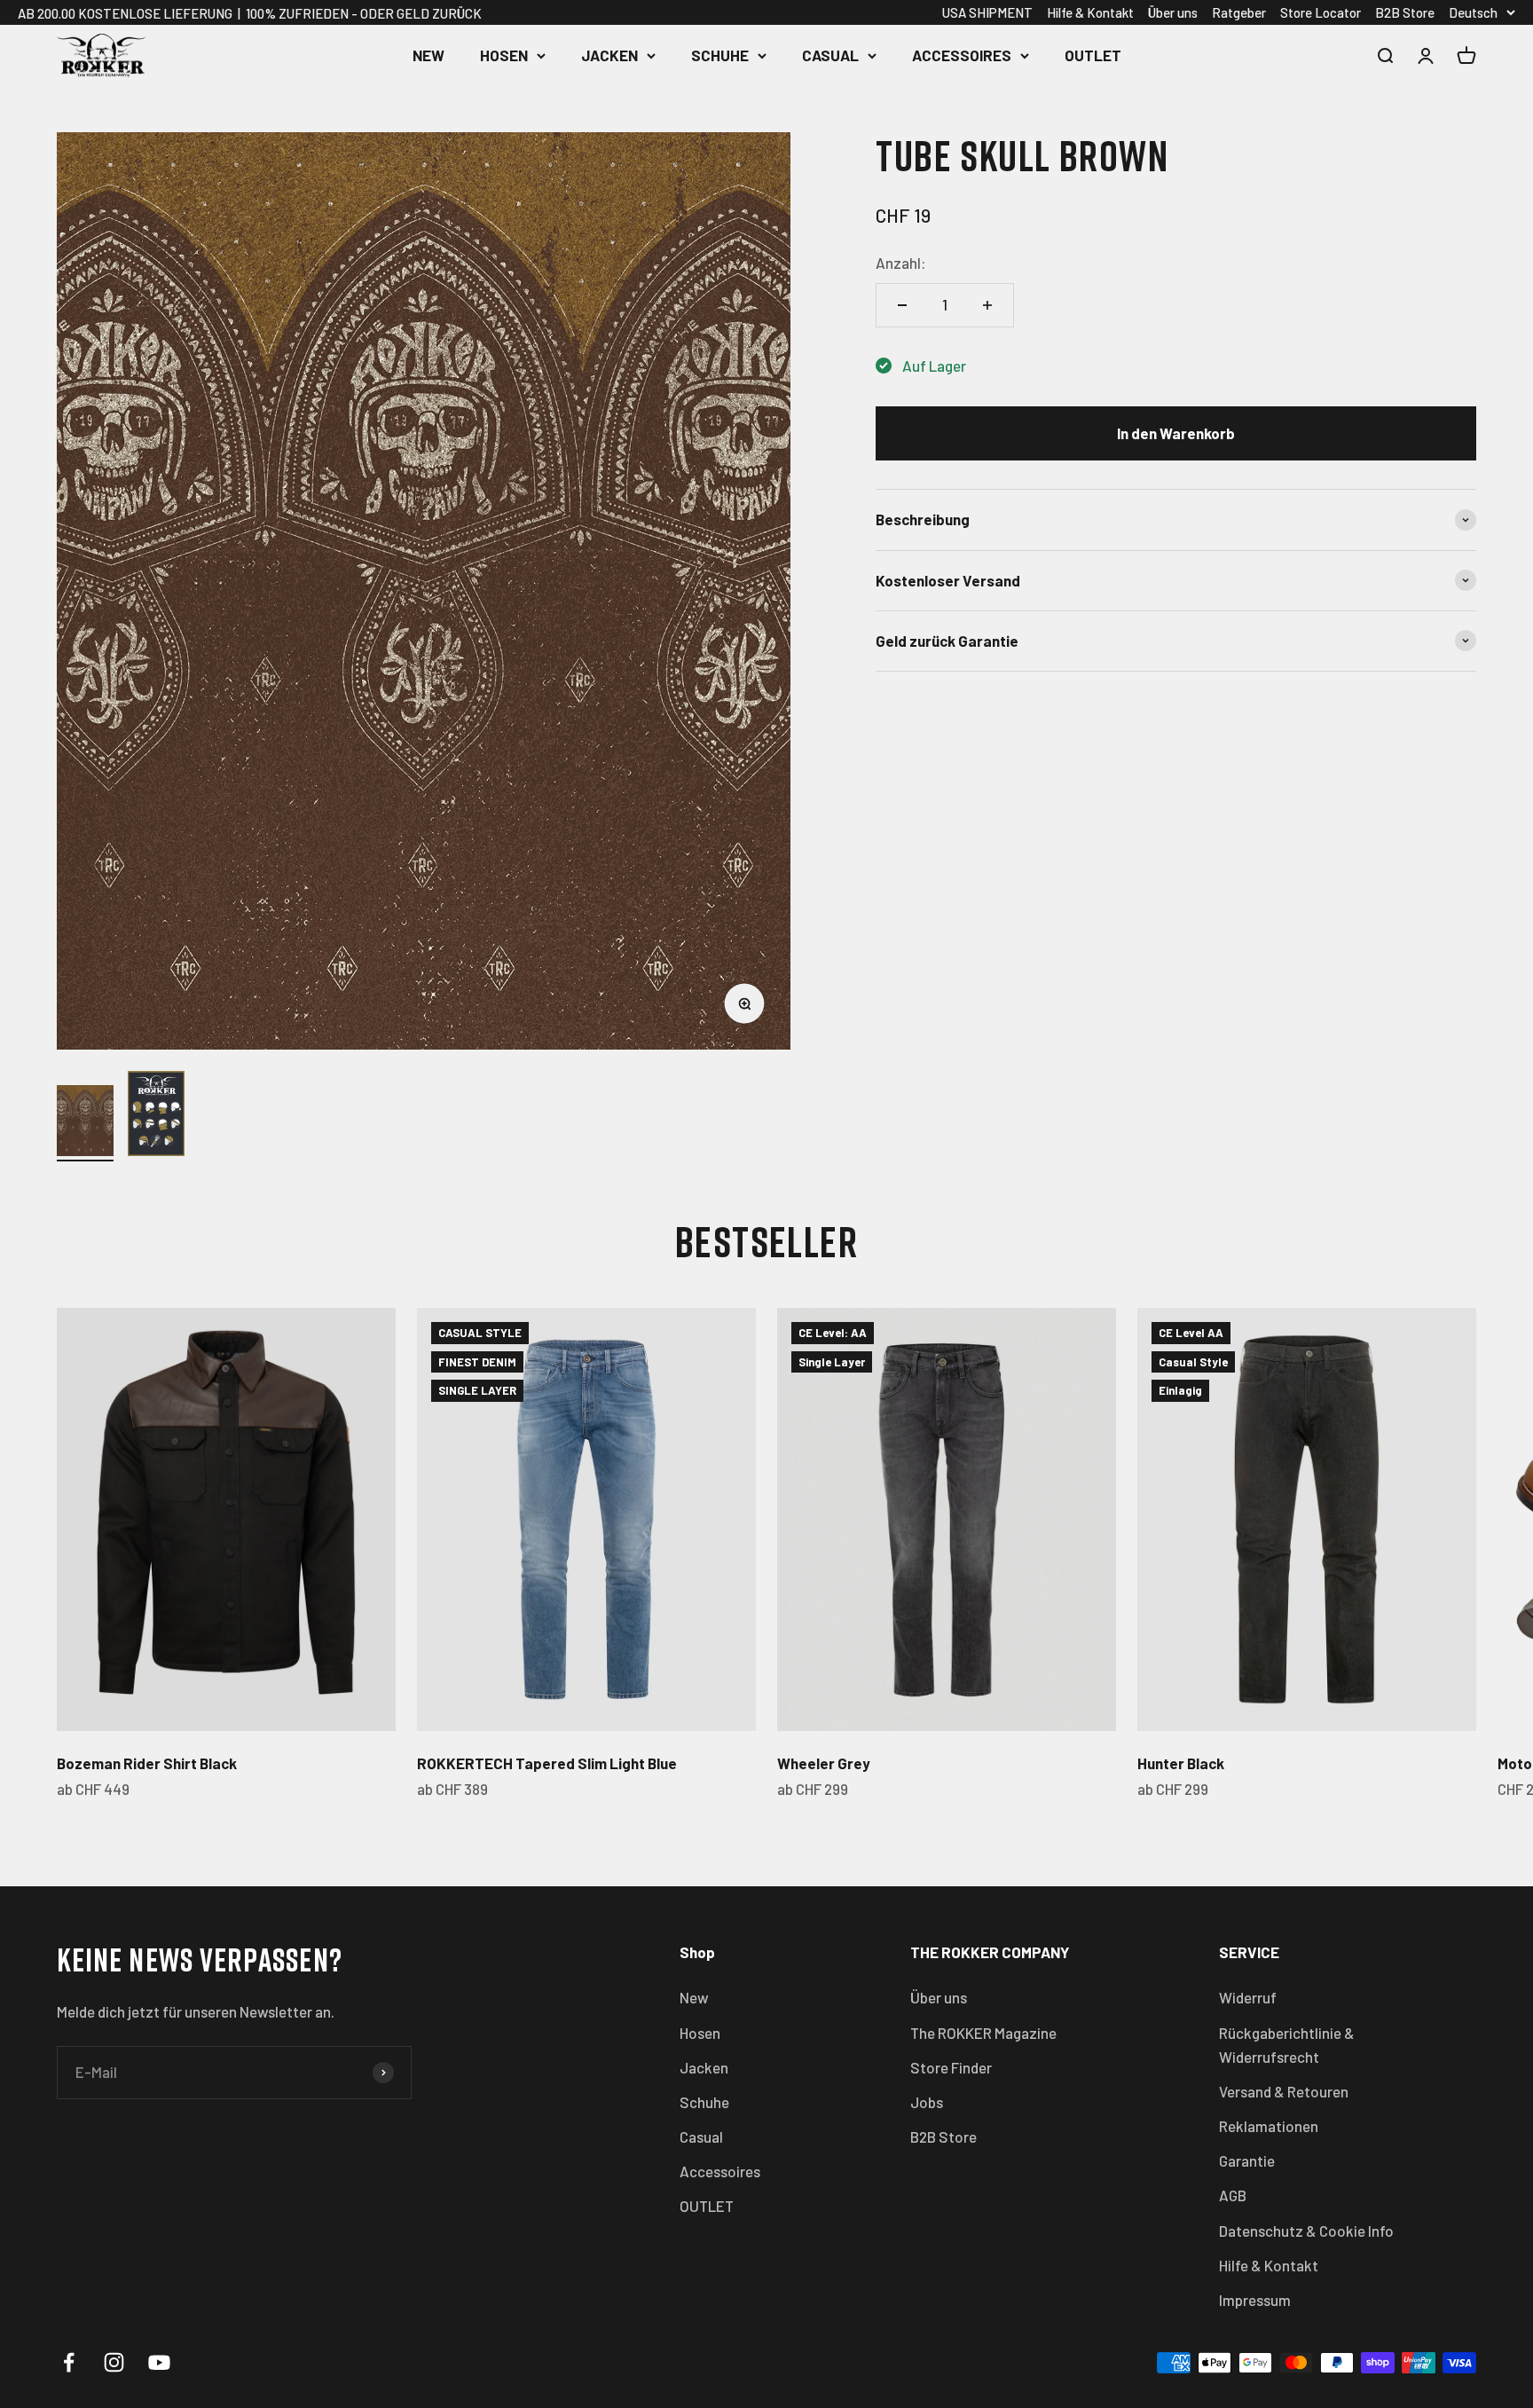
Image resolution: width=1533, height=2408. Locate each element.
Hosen (504, 55)
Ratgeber (1239, 12)
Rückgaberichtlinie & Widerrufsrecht (1287, 2045)
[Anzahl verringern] (902, 305)
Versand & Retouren (1284, 2091)
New (428, 55)
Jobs (927, 2102)
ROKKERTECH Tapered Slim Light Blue (547, 1763)
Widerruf (1248, 1997)
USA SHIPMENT (987, 12)
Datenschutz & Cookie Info (1306, 2231)
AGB (1233, 2195)
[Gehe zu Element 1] (85, 1123)
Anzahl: (901, 263)
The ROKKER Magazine (983, 2033)
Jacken (609, 55)
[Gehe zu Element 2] (156, 1116)
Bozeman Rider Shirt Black (147, 1763)
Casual (830, 55)
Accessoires (962, 55)
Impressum (1255, 2300)
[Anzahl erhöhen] (987, 305)
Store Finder (951, 2067)
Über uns (1173, 12)
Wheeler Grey (824, 1763)
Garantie (1247, 2160)
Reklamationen (1269, 2126)
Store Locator (1321, 12)
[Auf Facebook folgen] (69, 2362)
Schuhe (720, 55)
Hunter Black (1181, 1763)
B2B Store (1405, 12)
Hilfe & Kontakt (1090, 12)
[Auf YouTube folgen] (159, 2362)
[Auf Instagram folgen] (114, 2362)
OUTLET (1093, 55)
